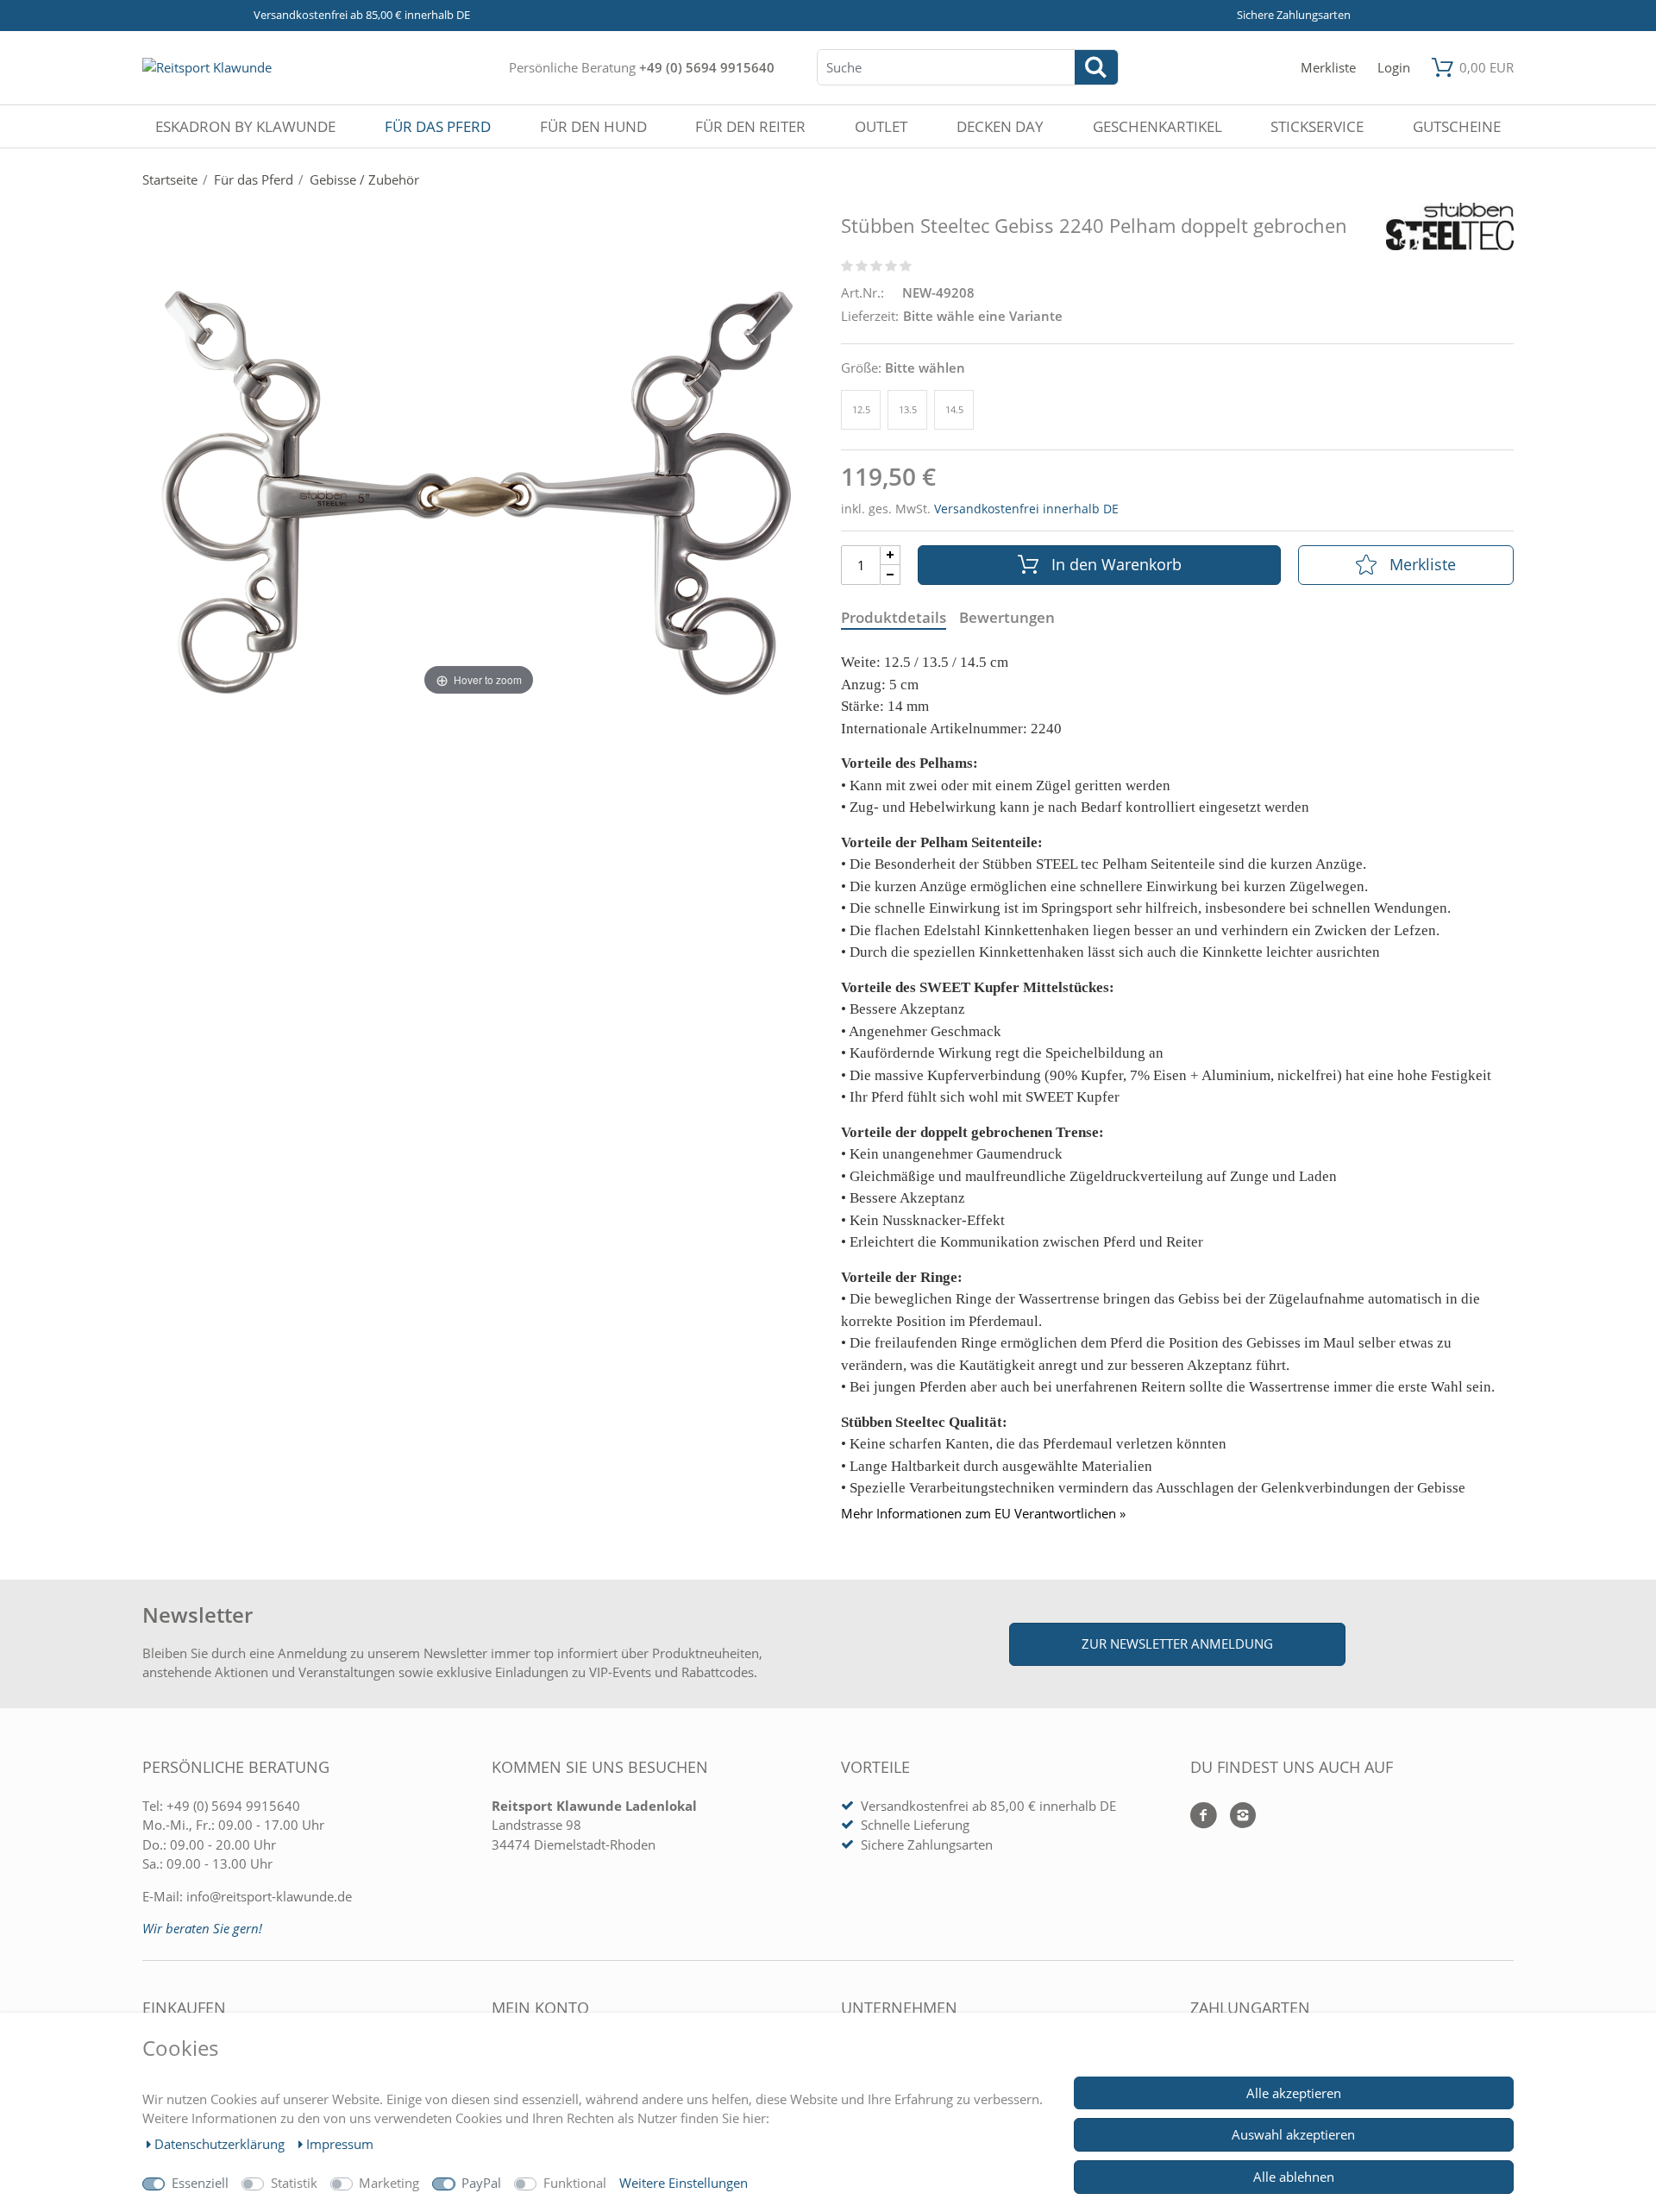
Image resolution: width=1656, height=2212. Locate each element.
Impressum (340, 2144)
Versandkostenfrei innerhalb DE (1026, 509)
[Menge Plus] (891, 555)
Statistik (294, 2183)
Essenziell (200, 2183)
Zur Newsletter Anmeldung (1177, 1643)
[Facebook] (1204, 1816)
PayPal (481, 2183)
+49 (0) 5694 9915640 (707, 67)
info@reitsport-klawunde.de (269, 1896)
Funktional (575, 2183)
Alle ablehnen (1294, 2177)
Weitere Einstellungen (684, 2183)
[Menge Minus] (891, 575)
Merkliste (1423, 564)
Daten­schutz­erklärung (221, 2144)
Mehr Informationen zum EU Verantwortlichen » (983, 1514)
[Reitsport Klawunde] (207, 67)
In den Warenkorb (1117, 564)
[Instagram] (1236, 1816)
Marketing (389, 2183)
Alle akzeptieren (1294, 2093)
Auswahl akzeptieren (1293, 2134)
